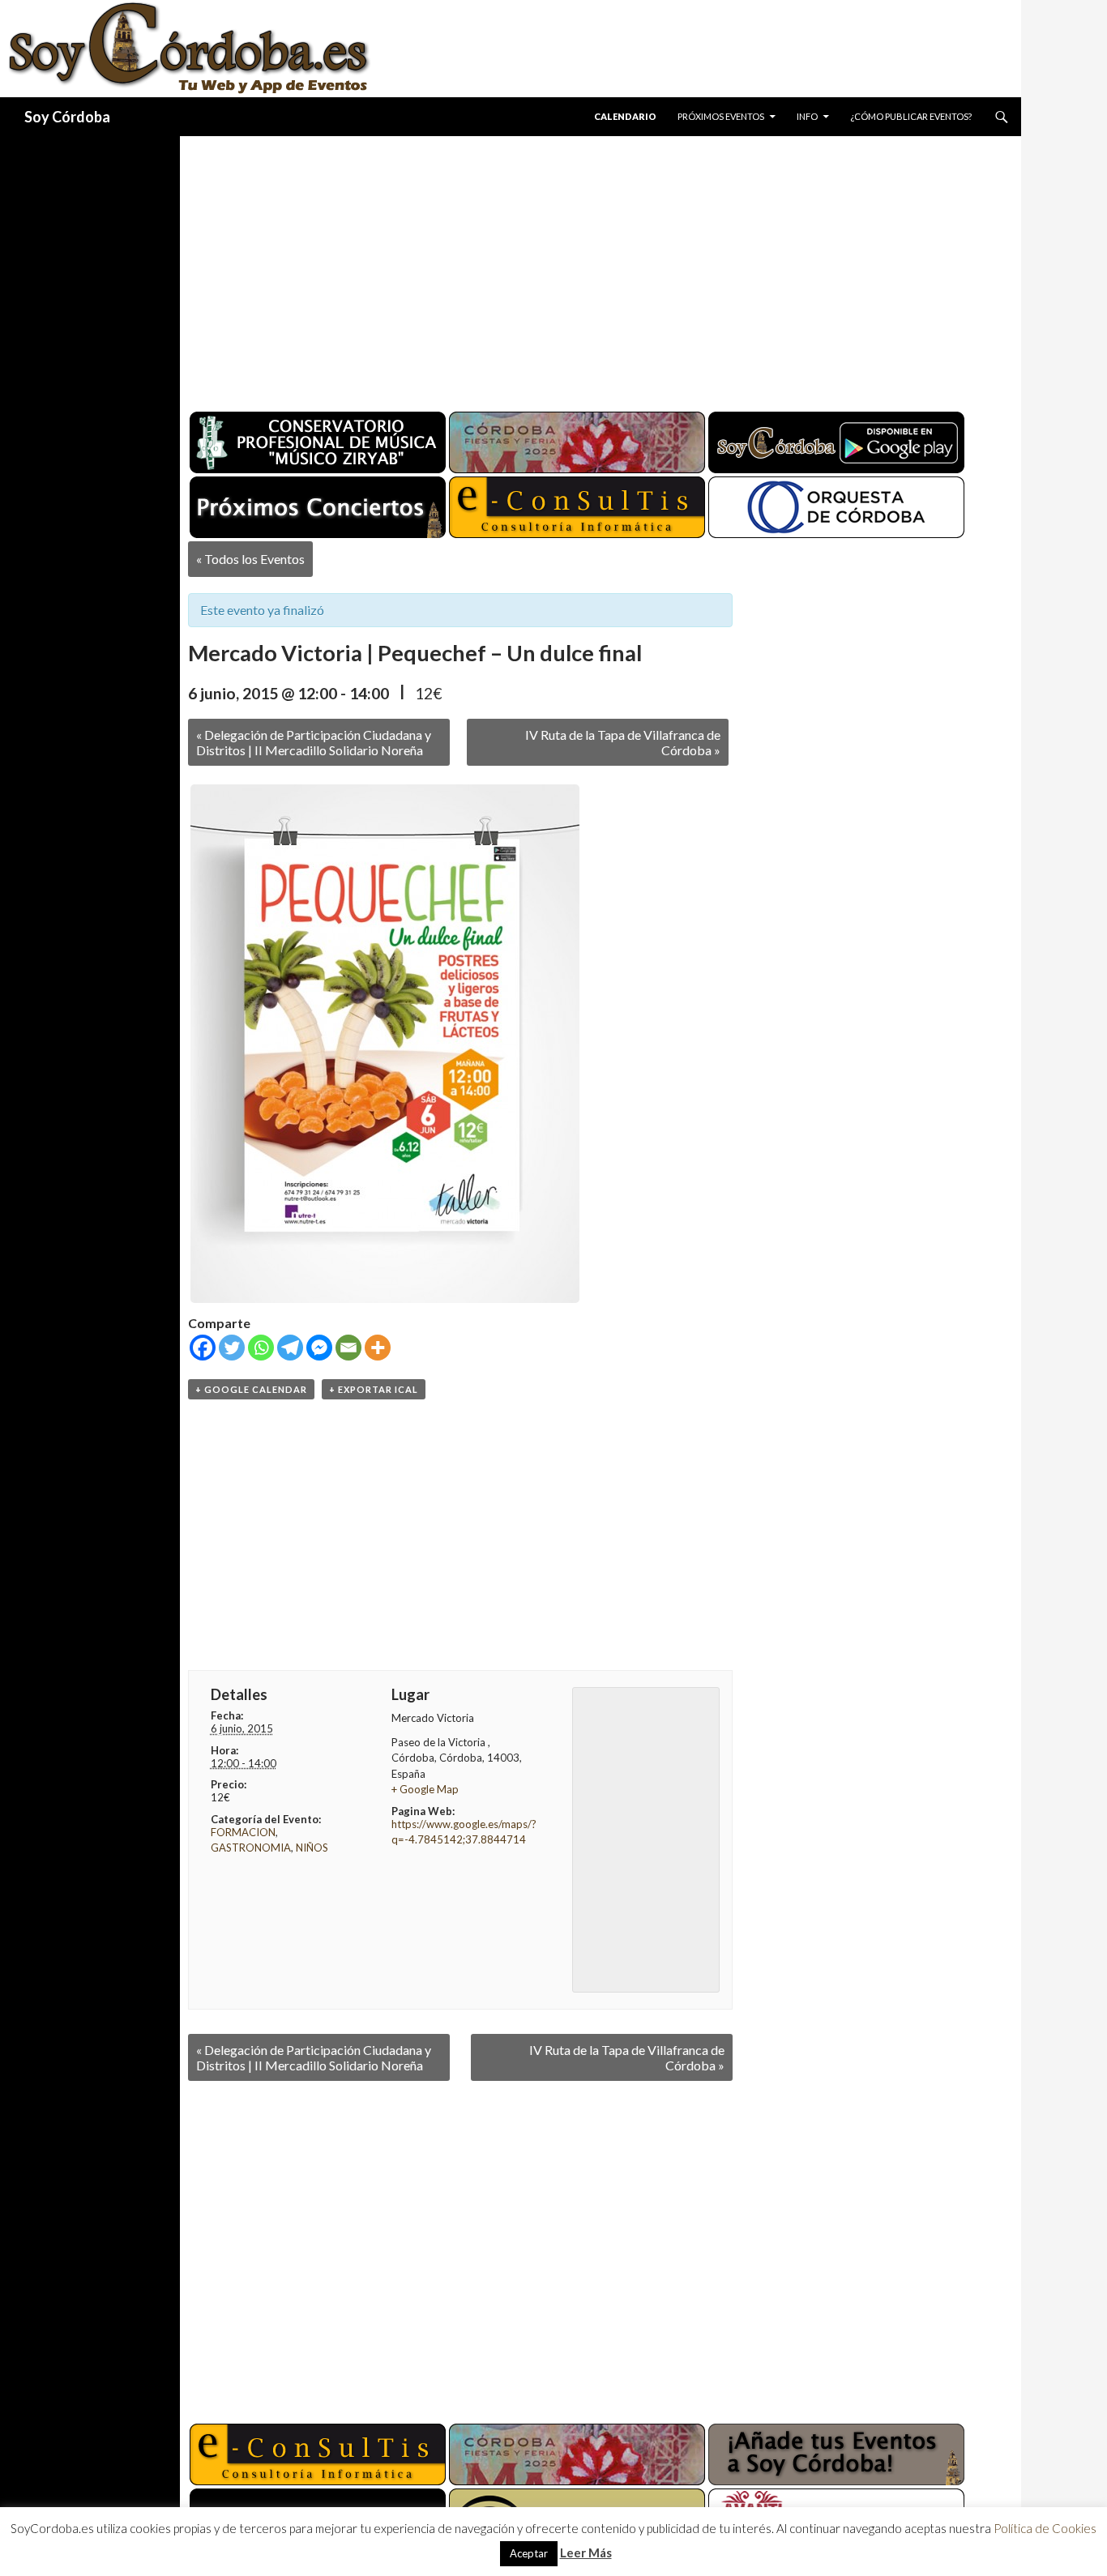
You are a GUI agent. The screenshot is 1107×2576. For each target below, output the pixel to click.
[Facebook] (203, 1348)
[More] (378, 1348)
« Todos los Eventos (250, 559)
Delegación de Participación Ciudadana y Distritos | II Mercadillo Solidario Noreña (314, 742)
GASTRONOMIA (251, 1848)
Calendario (625, 116)
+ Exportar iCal (374, 1389)
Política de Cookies (1045, 2528)
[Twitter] (232, 1348)
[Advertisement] (585, 267)
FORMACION (243, 1832)
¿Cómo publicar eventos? (911, 116)
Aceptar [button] (529, 2553)
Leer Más (586, 2553)
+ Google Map (425, 1789)
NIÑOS (312, 1848)
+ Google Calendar (251, 1389)
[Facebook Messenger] (319, 1348)
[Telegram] (290, 1348)
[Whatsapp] (261, 1348)
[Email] (348, 1348)
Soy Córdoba (67, 117)
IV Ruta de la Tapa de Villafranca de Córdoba (623, 742)
